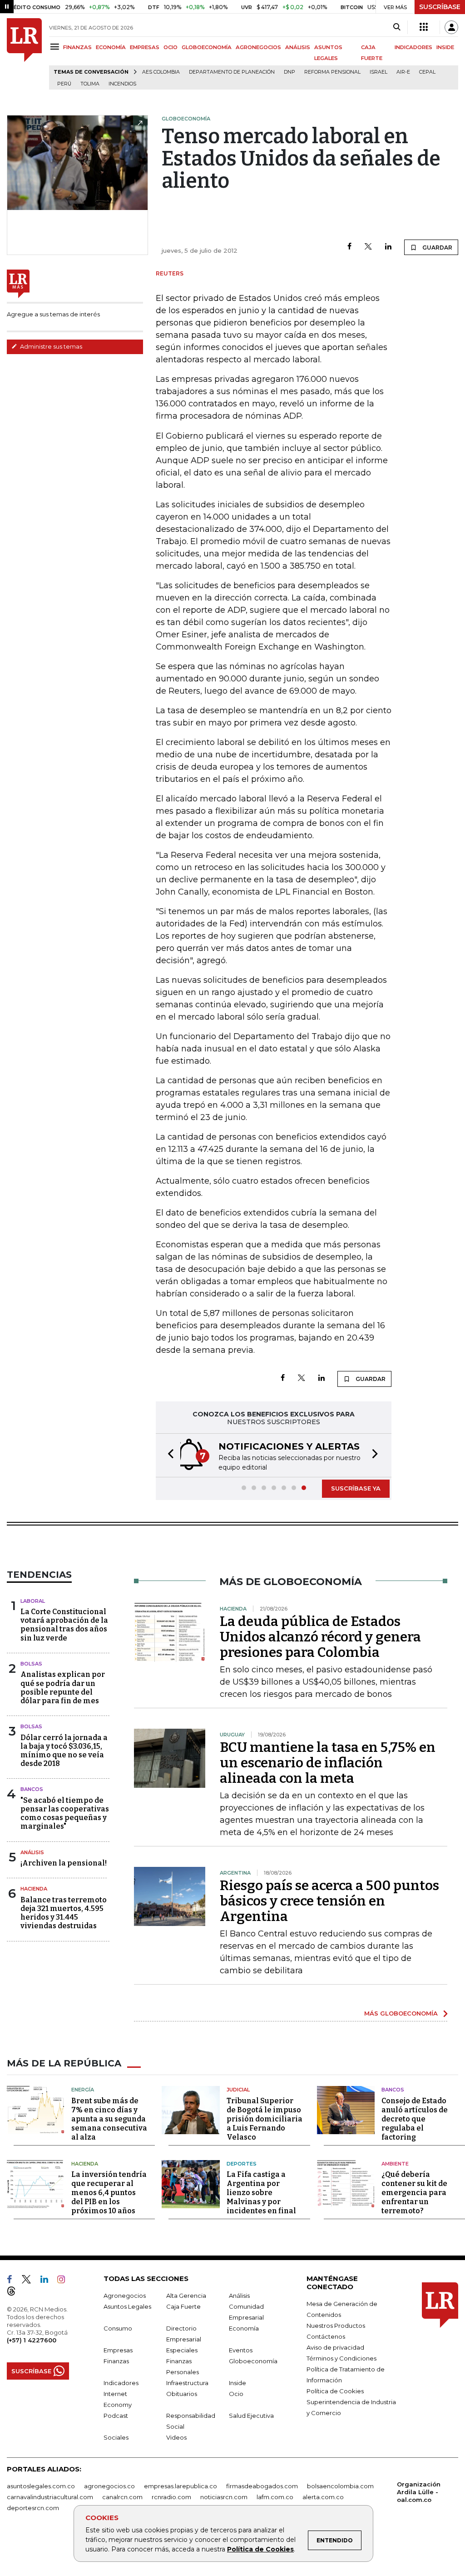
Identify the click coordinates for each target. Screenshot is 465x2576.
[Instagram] (65, 2281)
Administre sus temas (50, 346)
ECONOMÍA (111, 47)
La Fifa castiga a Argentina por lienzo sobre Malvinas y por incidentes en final (261, 2193)
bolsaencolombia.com (340, 2486)
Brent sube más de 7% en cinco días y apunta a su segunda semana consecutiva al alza (109, 2119)
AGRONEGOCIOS (258, 47)
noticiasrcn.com (224, 2497)
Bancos (32, 1789)
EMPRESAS (145, 47)
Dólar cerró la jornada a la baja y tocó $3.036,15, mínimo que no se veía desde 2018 (64, 1751)
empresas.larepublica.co (181, 2486)
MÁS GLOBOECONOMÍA (401, 2013)
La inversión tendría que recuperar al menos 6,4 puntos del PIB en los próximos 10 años (109, 2193)
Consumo (118, 2328)
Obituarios (182, 2394)
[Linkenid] (48, 2281)
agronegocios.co (109, 2486)
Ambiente (395, 2164)
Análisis (32, 1852)
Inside (237, 2383)
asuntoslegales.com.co (41, 2486)
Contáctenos (326, 2336)
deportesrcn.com (33, 2508)
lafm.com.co (275, 2497)
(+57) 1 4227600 (32, 2340)
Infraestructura (187, 2383)
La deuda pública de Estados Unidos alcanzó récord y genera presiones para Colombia (320, 1637)
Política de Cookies (260, 2549)
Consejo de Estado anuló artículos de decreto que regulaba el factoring (415, 2119)
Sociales (116, 2437)
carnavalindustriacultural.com (50, 2497)
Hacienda (34, 1889)
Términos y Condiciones (341, 2358)
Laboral (33, 1601)
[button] (168, 1455)
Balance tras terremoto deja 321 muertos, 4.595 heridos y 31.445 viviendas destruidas (64, 1913)
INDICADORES (413, 47)
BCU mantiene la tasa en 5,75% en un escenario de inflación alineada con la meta (328, 1763)
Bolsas (31, 1664)
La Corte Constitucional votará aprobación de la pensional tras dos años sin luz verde (64, 1625)
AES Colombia (161, 72)
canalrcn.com (122, 2497)
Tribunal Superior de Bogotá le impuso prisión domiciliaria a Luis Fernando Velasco (265, 2119)
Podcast (116, 2416)
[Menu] (56, 47)
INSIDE (445, 47)
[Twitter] (368, 247)
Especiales (182, 2350)
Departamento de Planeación (232, 72)
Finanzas (116, 2361)
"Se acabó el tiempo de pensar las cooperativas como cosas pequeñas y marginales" (65, 1813)
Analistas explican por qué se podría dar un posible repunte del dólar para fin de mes (63, 1688)
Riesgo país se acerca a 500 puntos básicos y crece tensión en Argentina (329, 1901)
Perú (64, 84)
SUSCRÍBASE (440, 7)
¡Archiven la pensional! (64, 1863)
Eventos (241, 2350)
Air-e (403, 72)
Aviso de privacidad (335, 2347)
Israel (378, 72)
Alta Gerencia (186, 2296)
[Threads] (15, 2293)
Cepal (427, 72)
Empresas (118, 2350)
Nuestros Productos (336, 2326)
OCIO (171, 47)
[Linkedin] (388, 247)
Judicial (238, 2090)
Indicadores (121, 2383)
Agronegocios (125, 2296)
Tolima (90, 84)
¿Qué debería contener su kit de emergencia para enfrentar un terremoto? (414, 2193)
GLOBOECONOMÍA (207, 47)
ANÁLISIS (298, 47)
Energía (83, 2090)
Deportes (242, 2164)
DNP (289, 72)
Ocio (236, 2394)
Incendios (122, 84)
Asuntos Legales (127, 2306)
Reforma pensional (332, 72)
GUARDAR (437, 248)
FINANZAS (77, 47)
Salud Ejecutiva (251, 2416)
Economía (244, 2328)
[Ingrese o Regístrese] (451, 27)
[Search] (397, 27)
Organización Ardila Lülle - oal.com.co (419, 2492)
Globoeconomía (253, 2361)
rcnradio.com (171, 2497)
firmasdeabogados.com (262, 2486)
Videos (176, 2437)
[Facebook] (349, 247)
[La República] (24, 54)
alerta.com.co (323, 2497)
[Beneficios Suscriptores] (424, 27)
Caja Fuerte (183, 2306)
